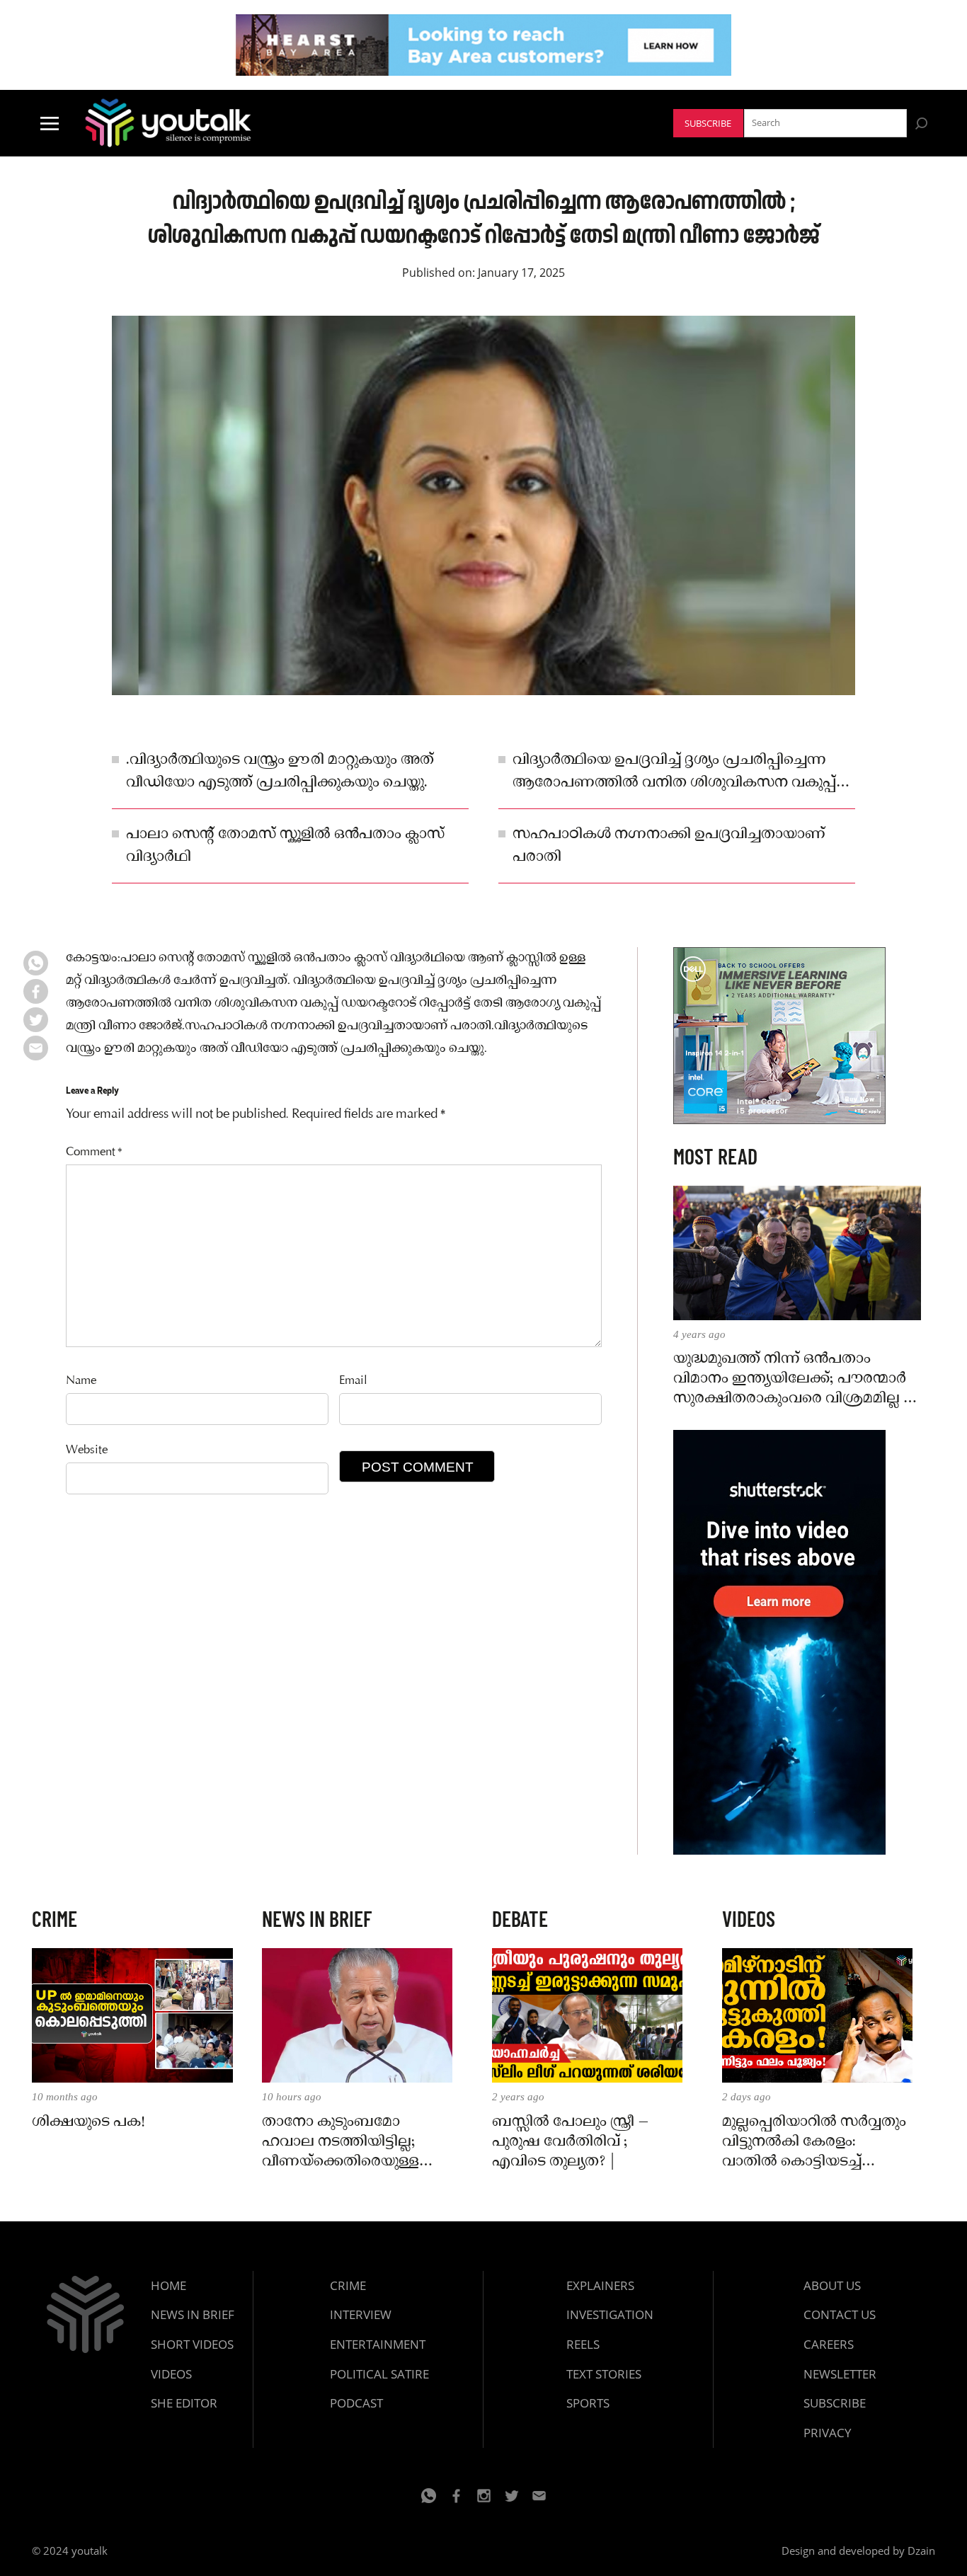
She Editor (184, 2403)
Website (87, 1451)
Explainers (600, 2285)
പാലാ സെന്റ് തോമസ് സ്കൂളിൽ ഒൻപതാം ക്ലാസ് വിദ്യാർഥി (285, 846)
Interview (361, 2314)
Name (81, 1381)
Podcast (356, 2403)
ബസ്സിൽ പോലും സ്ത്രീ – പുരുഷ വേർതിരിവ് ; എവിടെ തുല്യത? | (571, 2142)
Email (353, 1381)
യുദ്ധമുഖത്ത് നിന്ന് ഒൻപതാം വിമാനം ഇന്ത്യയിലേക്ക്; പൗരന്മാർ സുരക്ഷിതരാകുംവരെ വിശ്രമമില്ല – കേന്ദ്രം (794, 1379)
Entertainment (378, 2344)
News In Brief (193, 2314)
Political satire (379, 2374)
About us (832, 2285)
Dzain (921, 2551)
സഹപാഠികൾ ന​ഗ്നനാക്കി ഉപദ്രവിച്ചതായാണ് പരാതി (669, 846)
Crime (348, 2285)
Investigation (610, 2314)
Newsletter (840, 2374)
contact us (840, 2314)
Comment (94, 1153)
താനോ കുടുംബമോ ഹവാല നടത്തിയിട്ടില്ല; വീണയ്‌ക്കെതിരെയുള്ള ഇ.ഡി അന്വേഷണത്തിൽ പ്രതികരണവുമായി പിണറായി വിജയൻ (347, 2142)
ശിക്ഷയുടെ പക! (88, 2122)
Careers (829, 2344)
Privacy (828, 2433)
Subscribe (708, 124)
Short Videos (192, 2344)
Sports (588, 2403)
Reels (583, 2344)
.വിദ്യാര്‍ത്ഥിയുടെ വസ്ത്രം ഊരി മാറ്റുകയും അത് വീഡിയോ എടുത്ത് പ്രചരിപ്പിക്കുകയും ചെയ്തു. (280, 772)
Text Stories (604, 2374)
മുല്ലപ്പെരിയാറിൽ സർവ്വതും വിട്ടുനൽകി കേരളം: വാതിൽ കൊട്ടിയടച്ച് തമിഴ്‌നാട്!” (814, 2142)
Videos (171, 2374)
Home (168, 2285)
